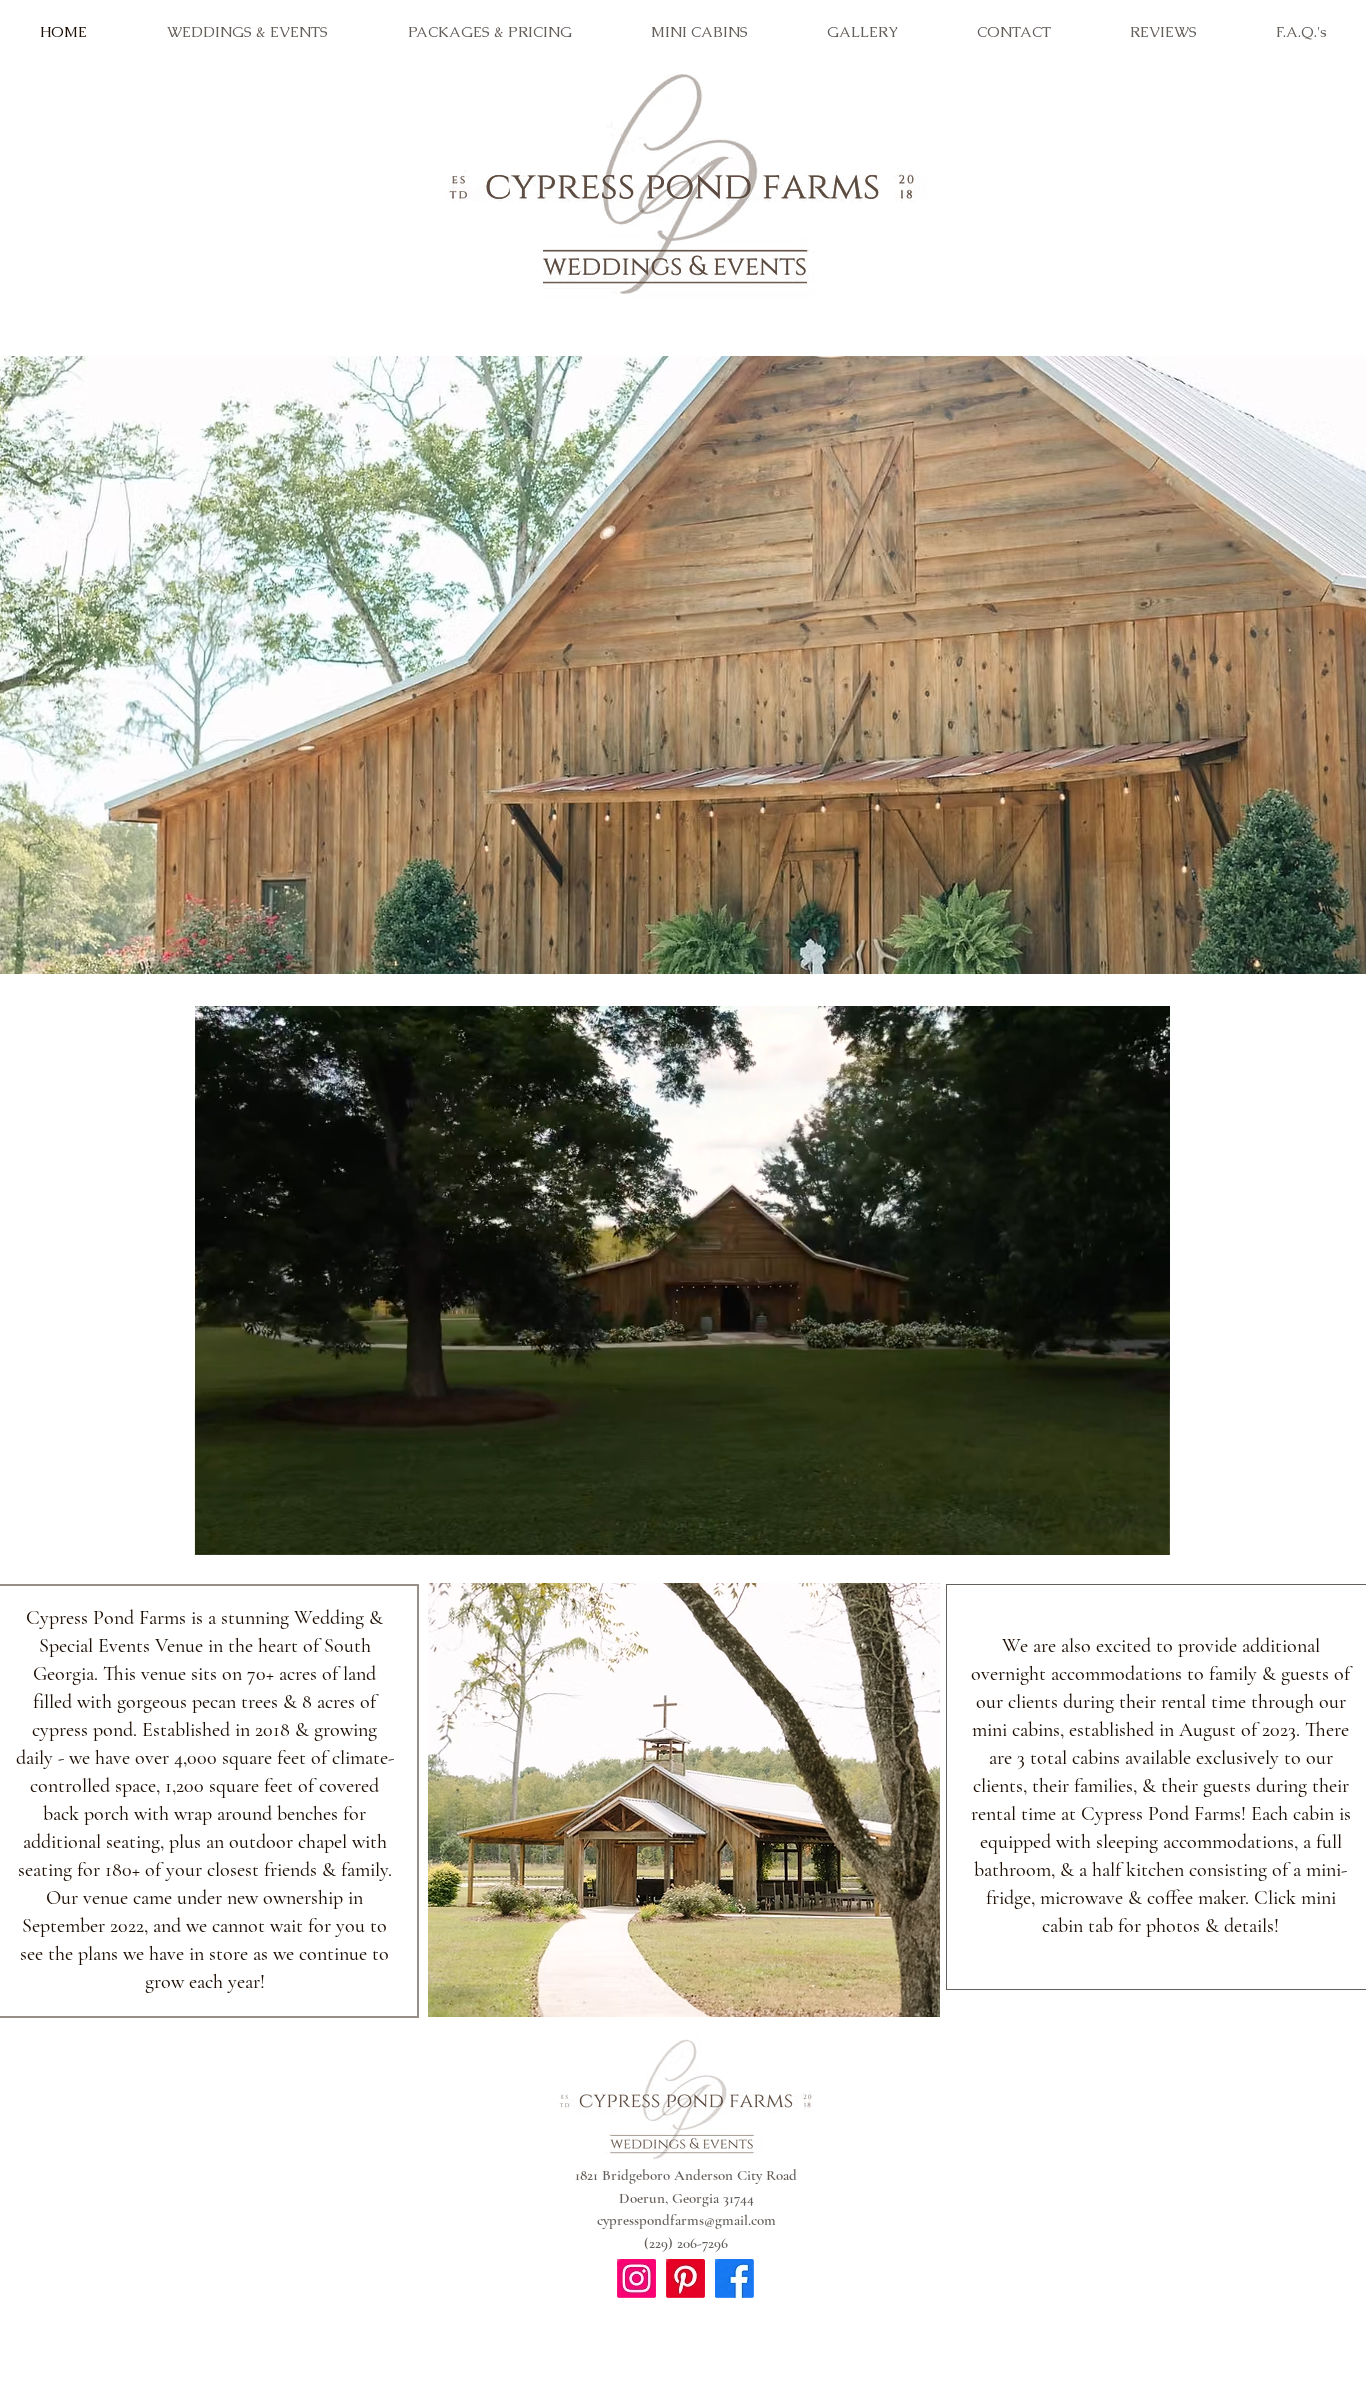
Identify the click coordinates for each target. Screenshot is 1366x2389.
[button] (1144, 1533)
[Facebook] (734, 2278)
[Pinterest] (685, 2278)
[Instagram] (636, 2278)
